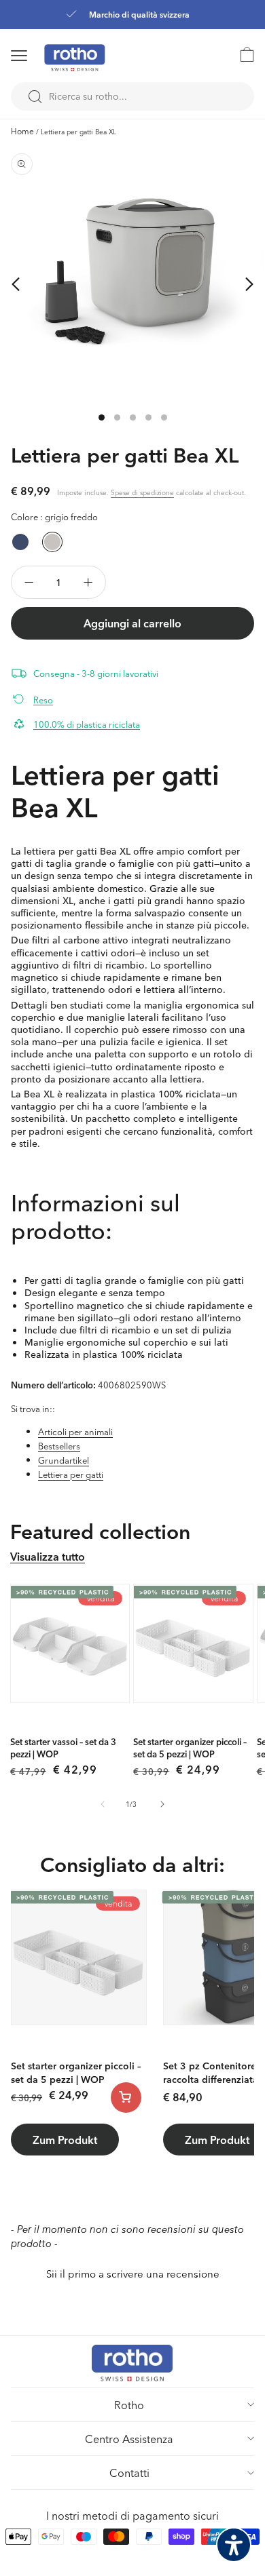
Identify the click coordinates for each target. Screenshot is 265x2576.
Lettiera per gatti (71, 1474)
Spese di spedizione (142, 492)
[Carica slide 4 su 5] (148, 417)
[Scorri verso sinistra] (16, 284)
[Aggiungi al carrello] (126, 2097)
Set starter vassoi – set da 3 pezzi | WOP (63, 1748)
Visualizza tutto (48, 1556)
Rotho (129, 2405)
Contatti (129, 2473)
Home (22, 131)
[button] (37, 56)
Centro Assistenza (129, 2439)
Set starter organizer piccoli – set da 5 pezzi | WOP (190, 1748)
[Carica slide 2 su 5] (117, 417)
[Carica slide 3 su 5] (133, 417)
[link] (241, 54)
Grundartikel (64, 1460)
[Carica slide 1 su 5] (102, 417)
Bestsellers (59, 1446)
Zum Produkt (65, 2140)
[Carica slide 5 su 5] (164, 417)
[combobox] (132, 96)
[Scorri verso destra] (249, 284)
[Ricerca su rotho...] (35, 97)
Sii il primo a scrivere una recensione (133, 2274)
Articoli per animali (75, 1431)
